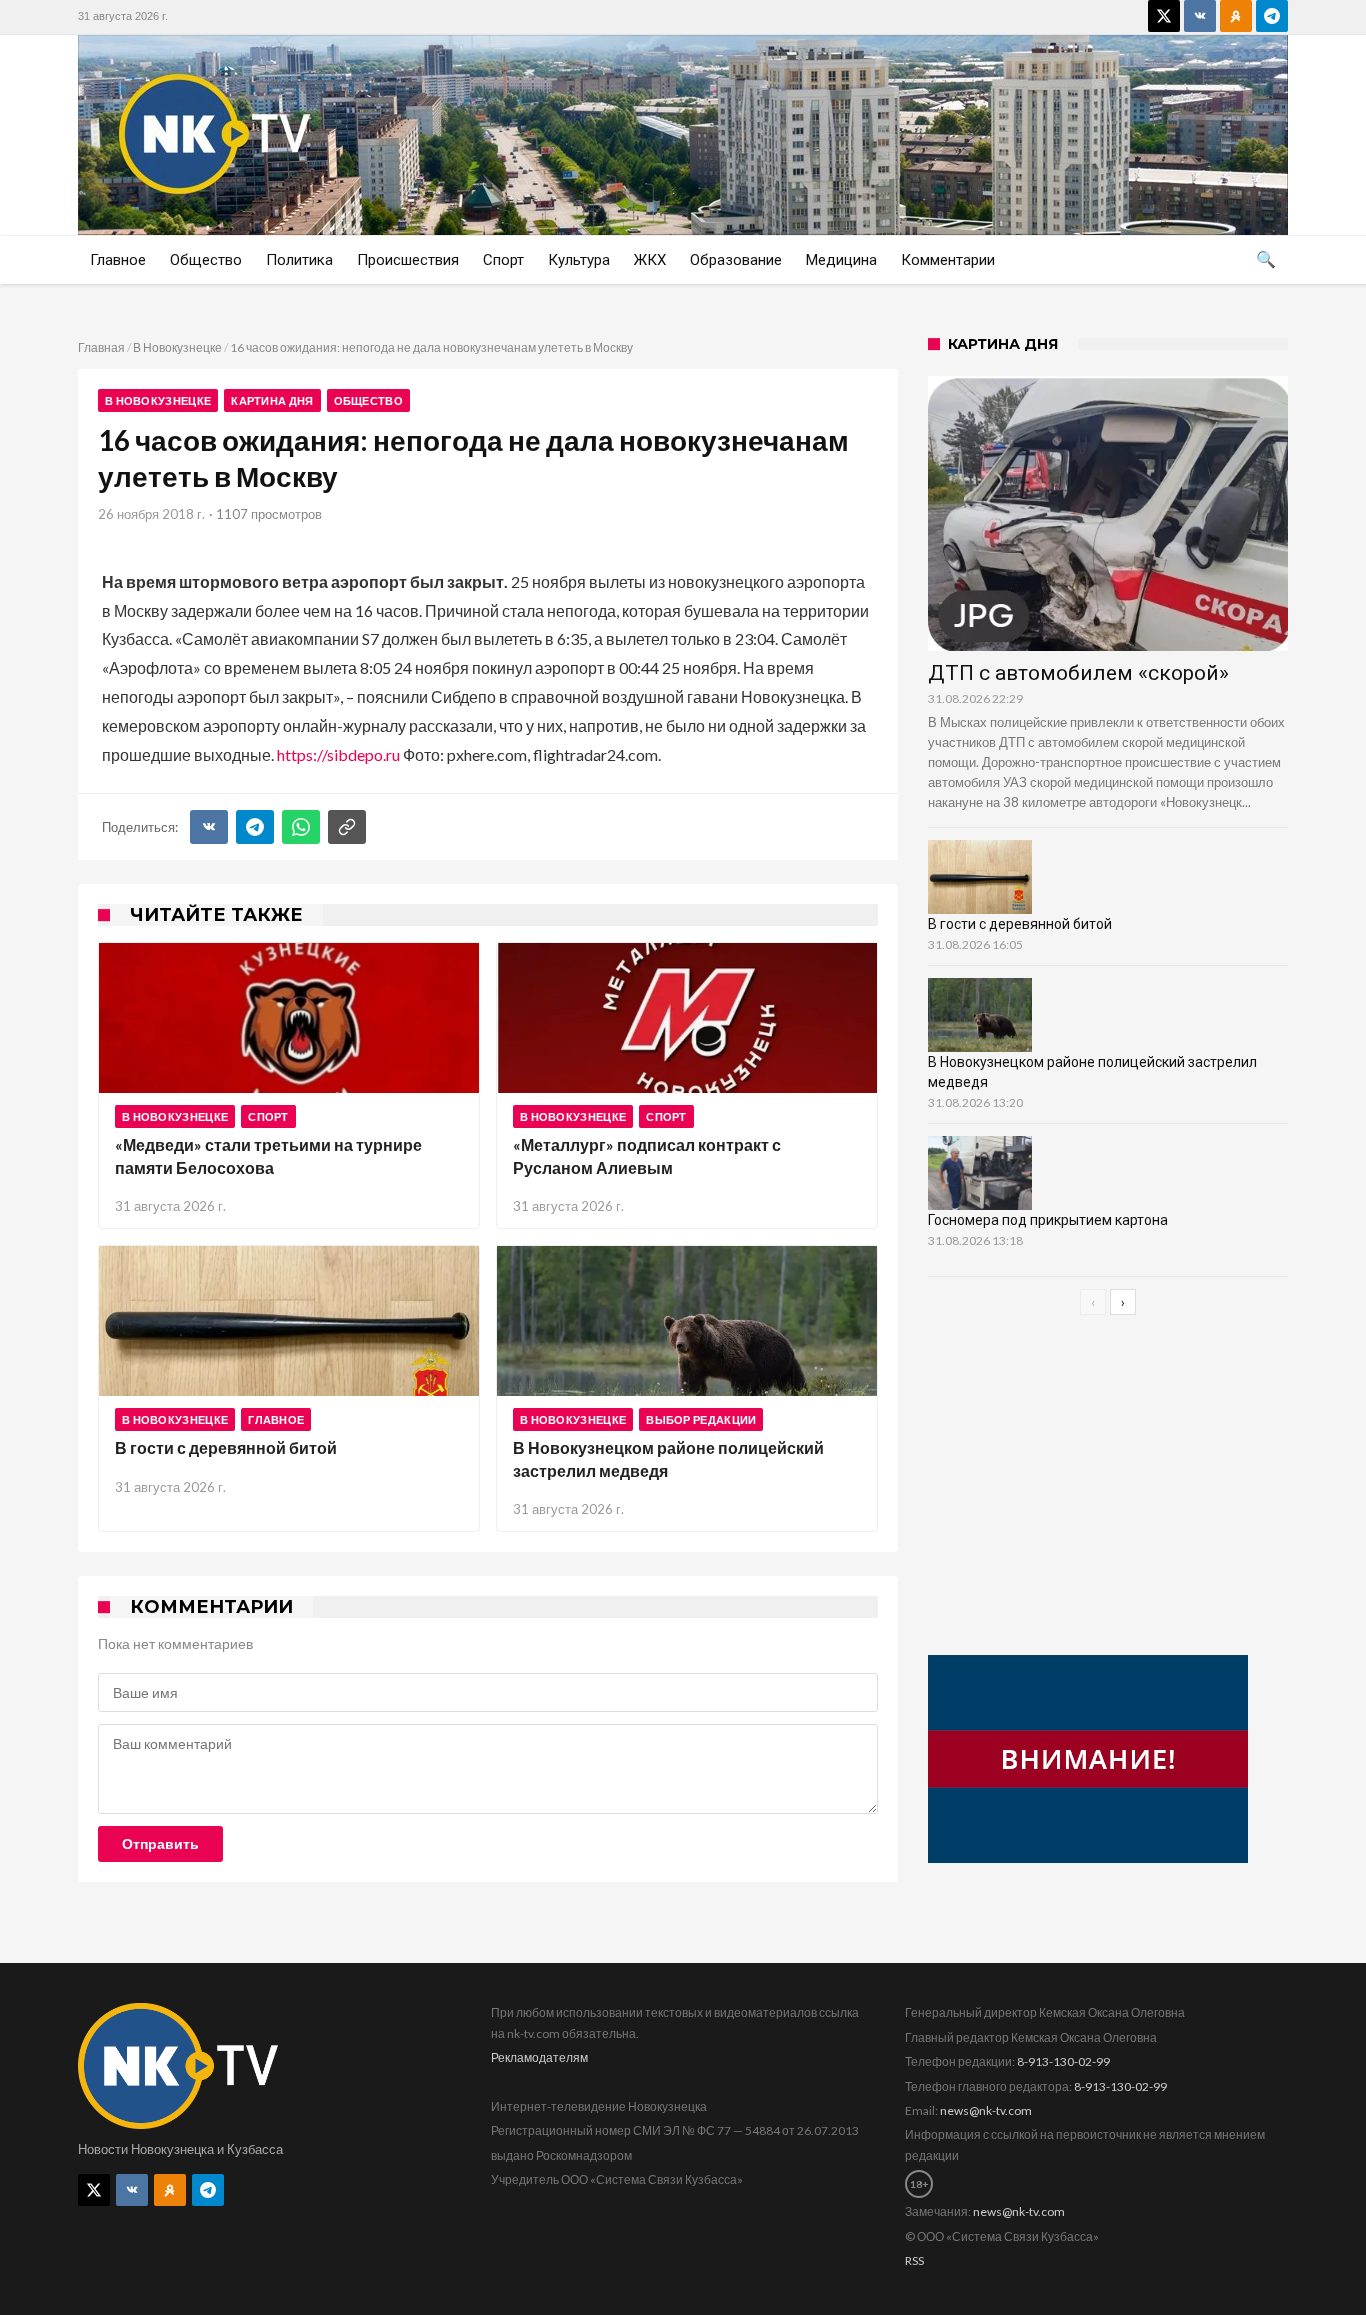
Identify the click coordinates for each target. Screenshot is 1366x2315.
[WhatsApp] (301, 827)
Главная (101, 347)
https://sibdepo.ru (338, 754)
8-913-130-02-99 (1063, 2061)
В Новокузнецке (177, 347)
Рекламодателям (539, 2057)
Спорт (268, 1116)
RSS (914, 2260)
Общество (368, 400)
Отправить (160, 1844)
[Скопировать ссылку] (347, 827)
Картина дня (272, 400)
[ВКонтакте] (209, 827)
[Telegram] (1272, 16)
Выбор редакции (701, 1419)
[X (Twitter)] (1164, 16)
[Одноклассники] (1236, 16)
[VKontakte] (1200, 16)
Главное (276, 1419)
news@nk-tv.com (986, 2110)
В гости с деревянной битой (226, 1447)
